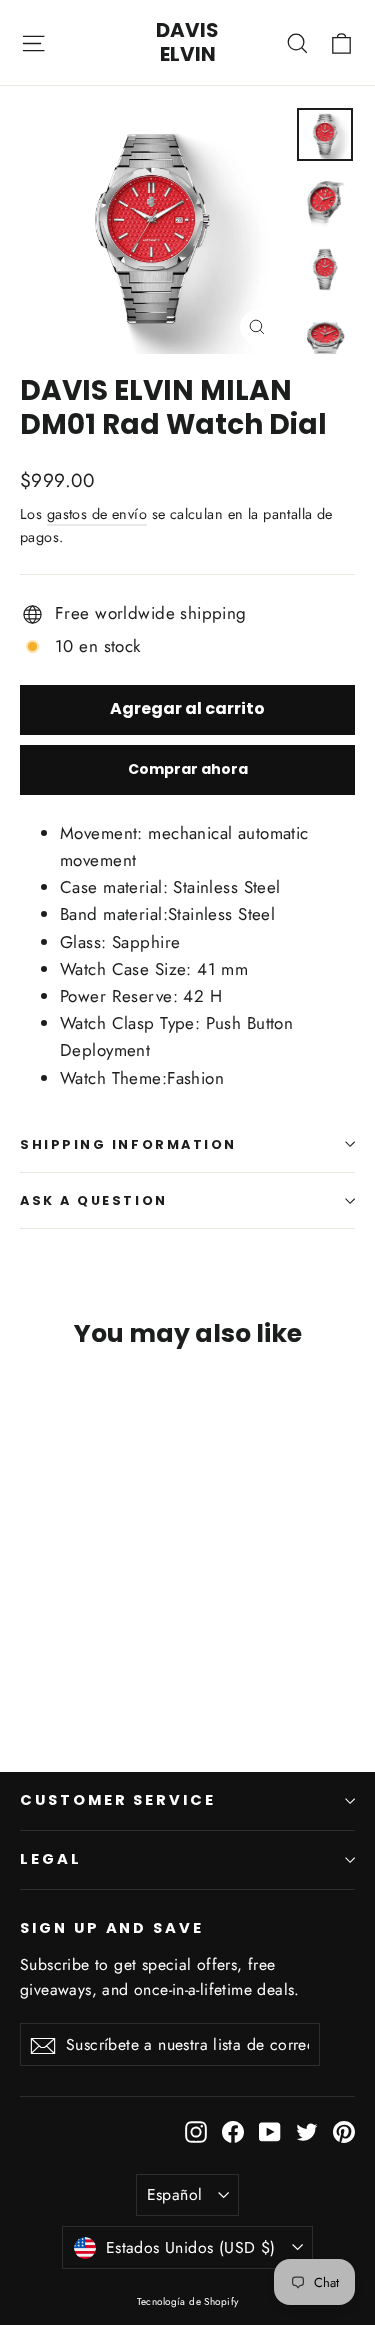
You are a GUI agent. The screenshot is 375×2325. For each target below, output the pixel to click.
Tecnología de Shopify (188, 2301)
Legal (51, 1859)
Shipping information (128, 1144)
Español (175, 2194)
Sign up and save (112, 1928)
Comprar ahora (188, 769)
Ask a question (94, 1200)
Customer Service (118, 1800)
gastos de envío (97, 514)
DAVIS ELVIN (187, 42)
